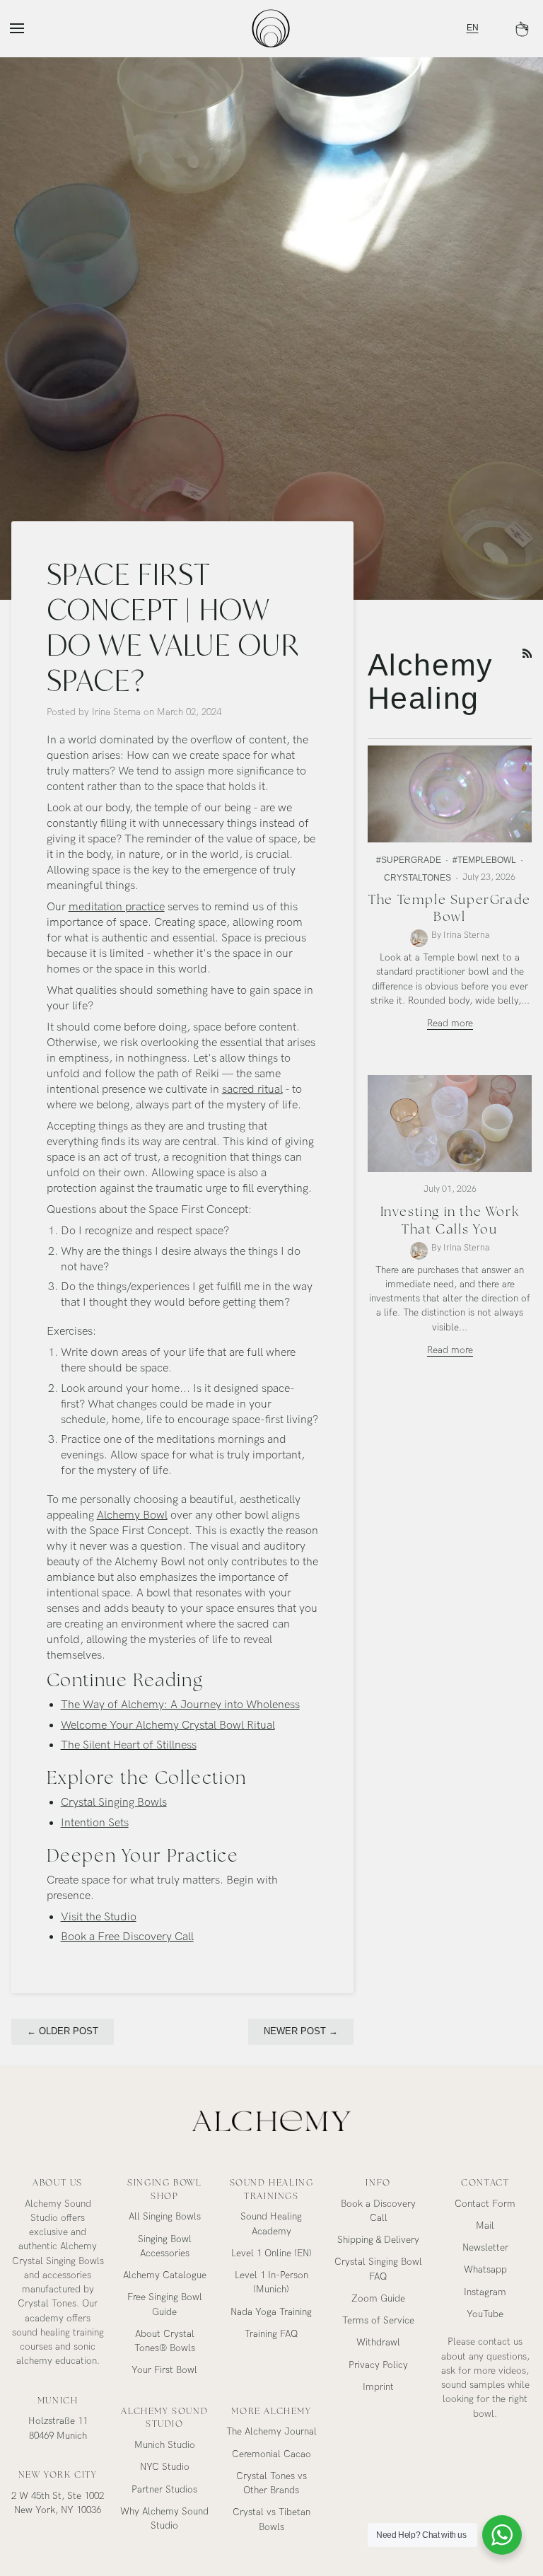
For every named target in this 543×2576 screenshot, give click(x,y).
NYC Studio (165, 2467)
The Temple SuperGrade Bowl (450, 908)
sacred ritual (252, 1090)
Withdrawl (378, 2343)
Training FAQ (271, 2334)
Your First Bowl (164, 2370)
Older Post (63, 2031)
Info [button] (378, 2183)
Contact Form (485, 2204)
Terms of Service (378, 2321)
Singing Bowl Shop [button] (164, 2189)
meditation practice (117, 907)
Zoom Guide (378, 2299)
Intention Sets (95, 1823)
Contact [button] (485, 2183)
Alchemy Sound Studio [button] (164, 2418)
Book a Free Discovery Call (127, 1937)
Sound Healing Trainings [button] (272, 2189)
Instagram (485, 2292)
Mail (485, 2226)
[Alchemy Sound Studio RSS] (527, 654)
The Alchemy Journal (271, 2432)
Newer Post (301, 2031)
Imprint (378, 2387)
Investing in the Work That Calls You (450, 1220)
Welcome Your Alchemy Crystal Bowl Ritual (168, 1725)
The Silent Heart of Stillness (129, 1745)
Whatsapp (485, 2270)
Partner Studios (164, 2490)
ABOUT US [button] (58, 2183)
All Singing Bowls (165, 2217)
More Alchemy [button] (271, 2411)
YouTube (485, 2314)
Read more (450, 1023)
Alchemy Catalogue (165, 2275)
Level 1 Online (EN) (271, 2253)
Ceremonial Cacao (271, 2454)
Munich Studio (165, 2445)
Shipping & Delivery (378, 2240)
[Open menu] (30, 28)
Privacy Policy (378, 2365)
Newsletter (485, 2248)
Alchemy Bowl (132, 1515)
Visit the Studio (99, 1917)
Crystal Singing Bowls (114, 1803)
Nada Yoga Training (271, 2312)
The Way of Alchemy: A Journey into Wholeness (180, 1705)
